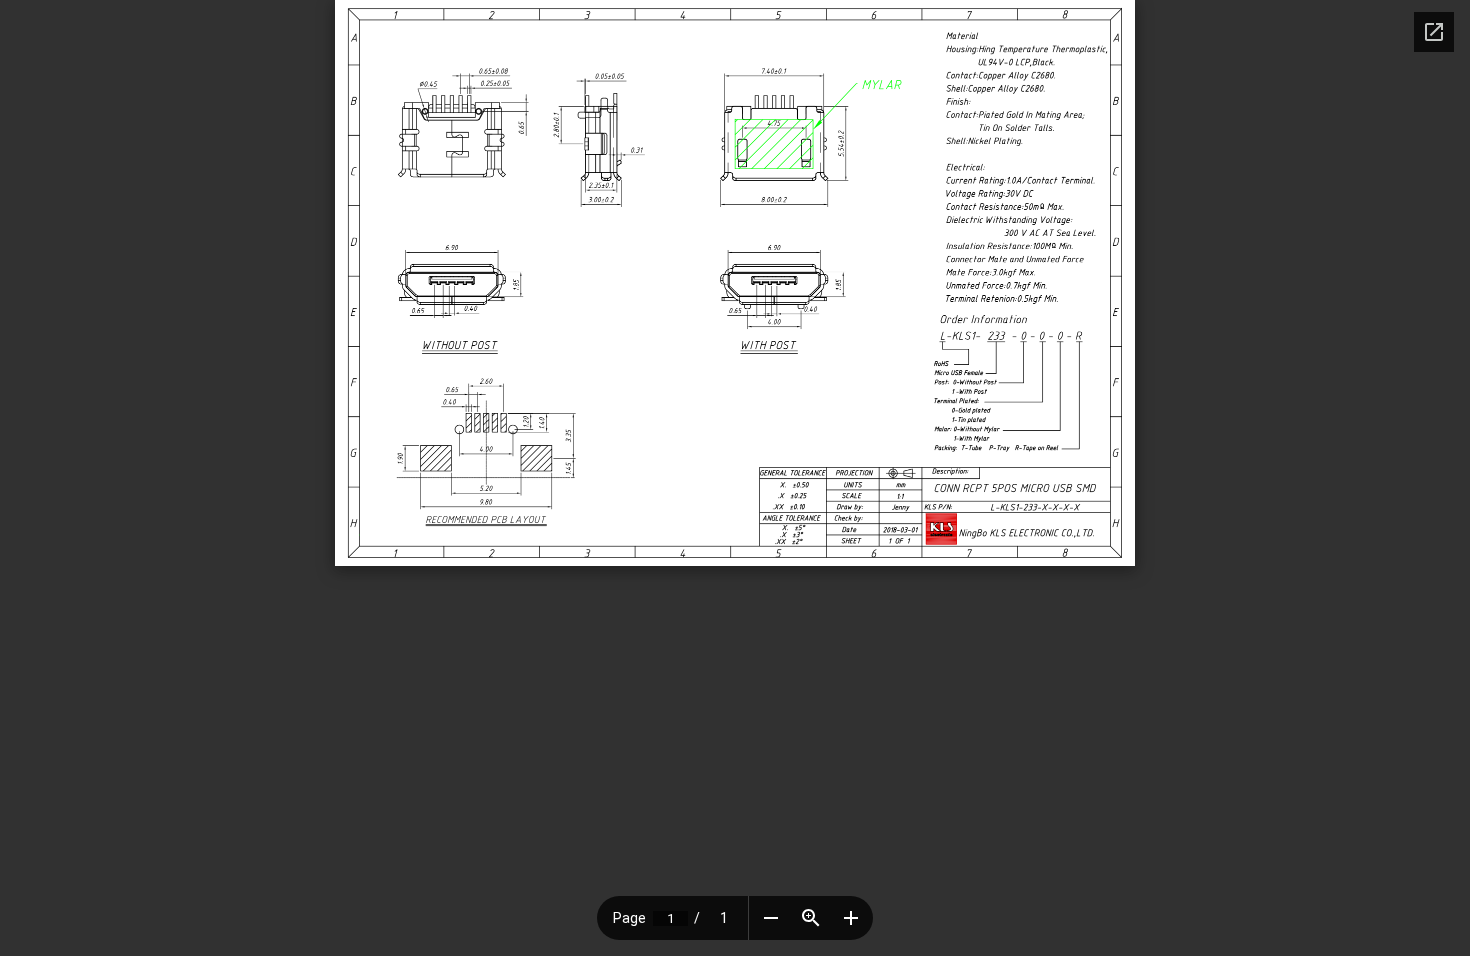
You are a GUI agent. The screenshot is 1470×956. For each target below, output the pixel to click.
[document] (735, 283)
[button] (771, 918)
